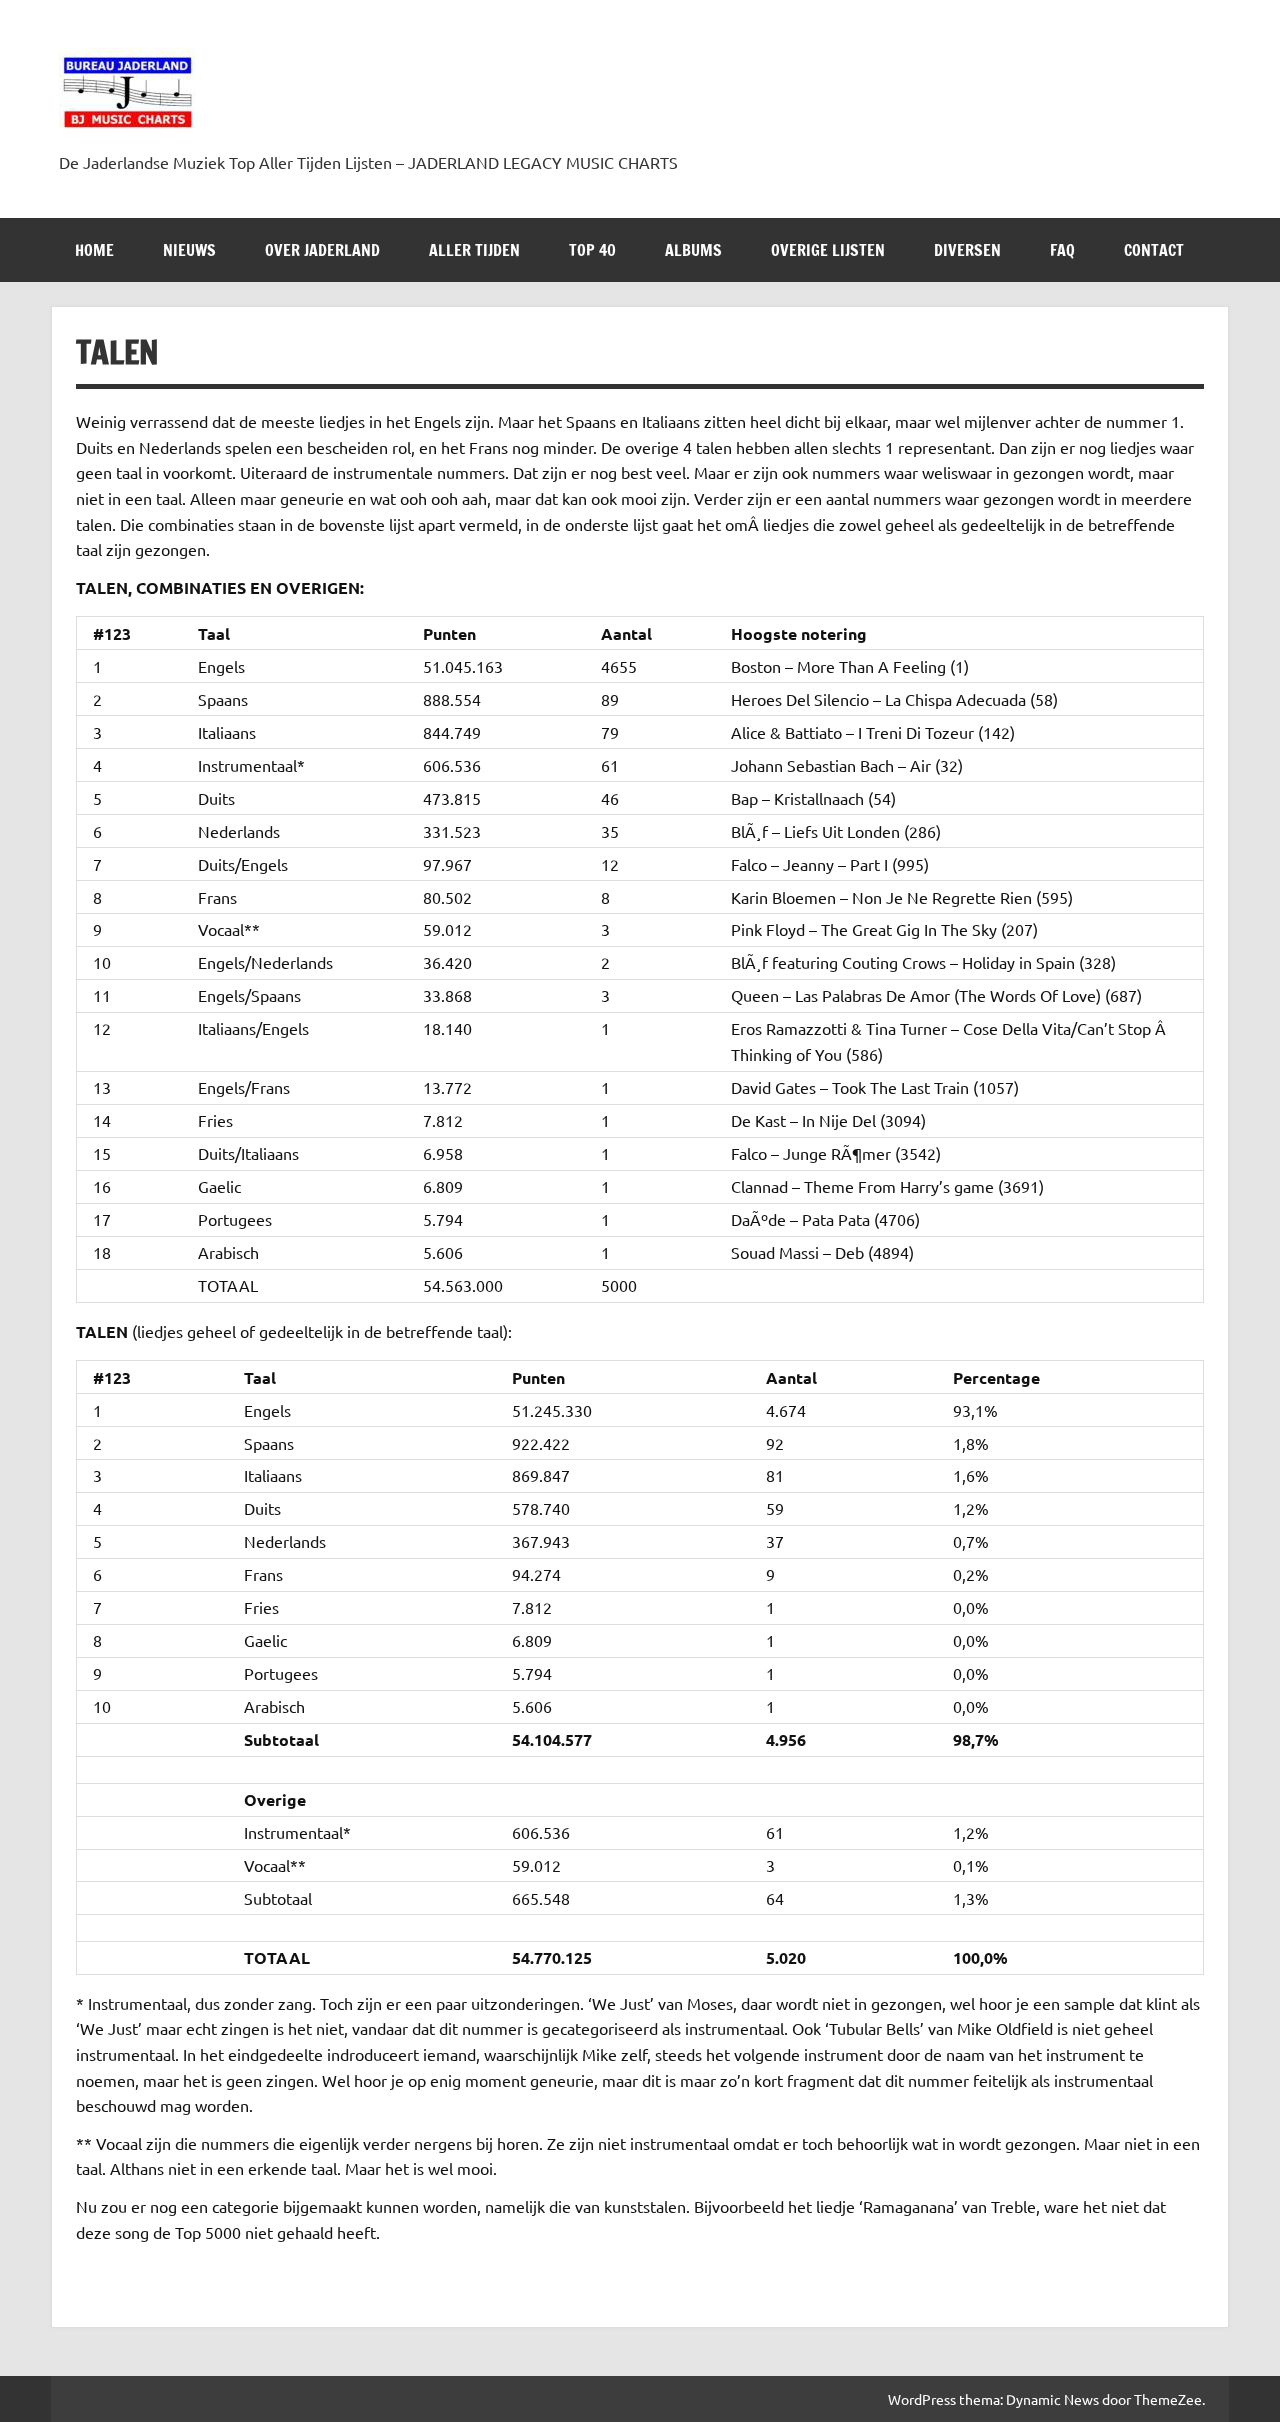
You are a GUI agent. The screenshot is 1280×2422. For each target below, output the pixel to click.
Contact (1154, 250)
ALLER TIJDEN (474, 250)
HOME (94, 250)
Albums (693, 250)
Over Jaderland (322, 250)
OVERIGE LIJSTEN (828, 250)
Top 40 (592, 250)
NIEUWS (189, 250)
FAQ (1062, 250)
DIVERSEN (967, 250)
